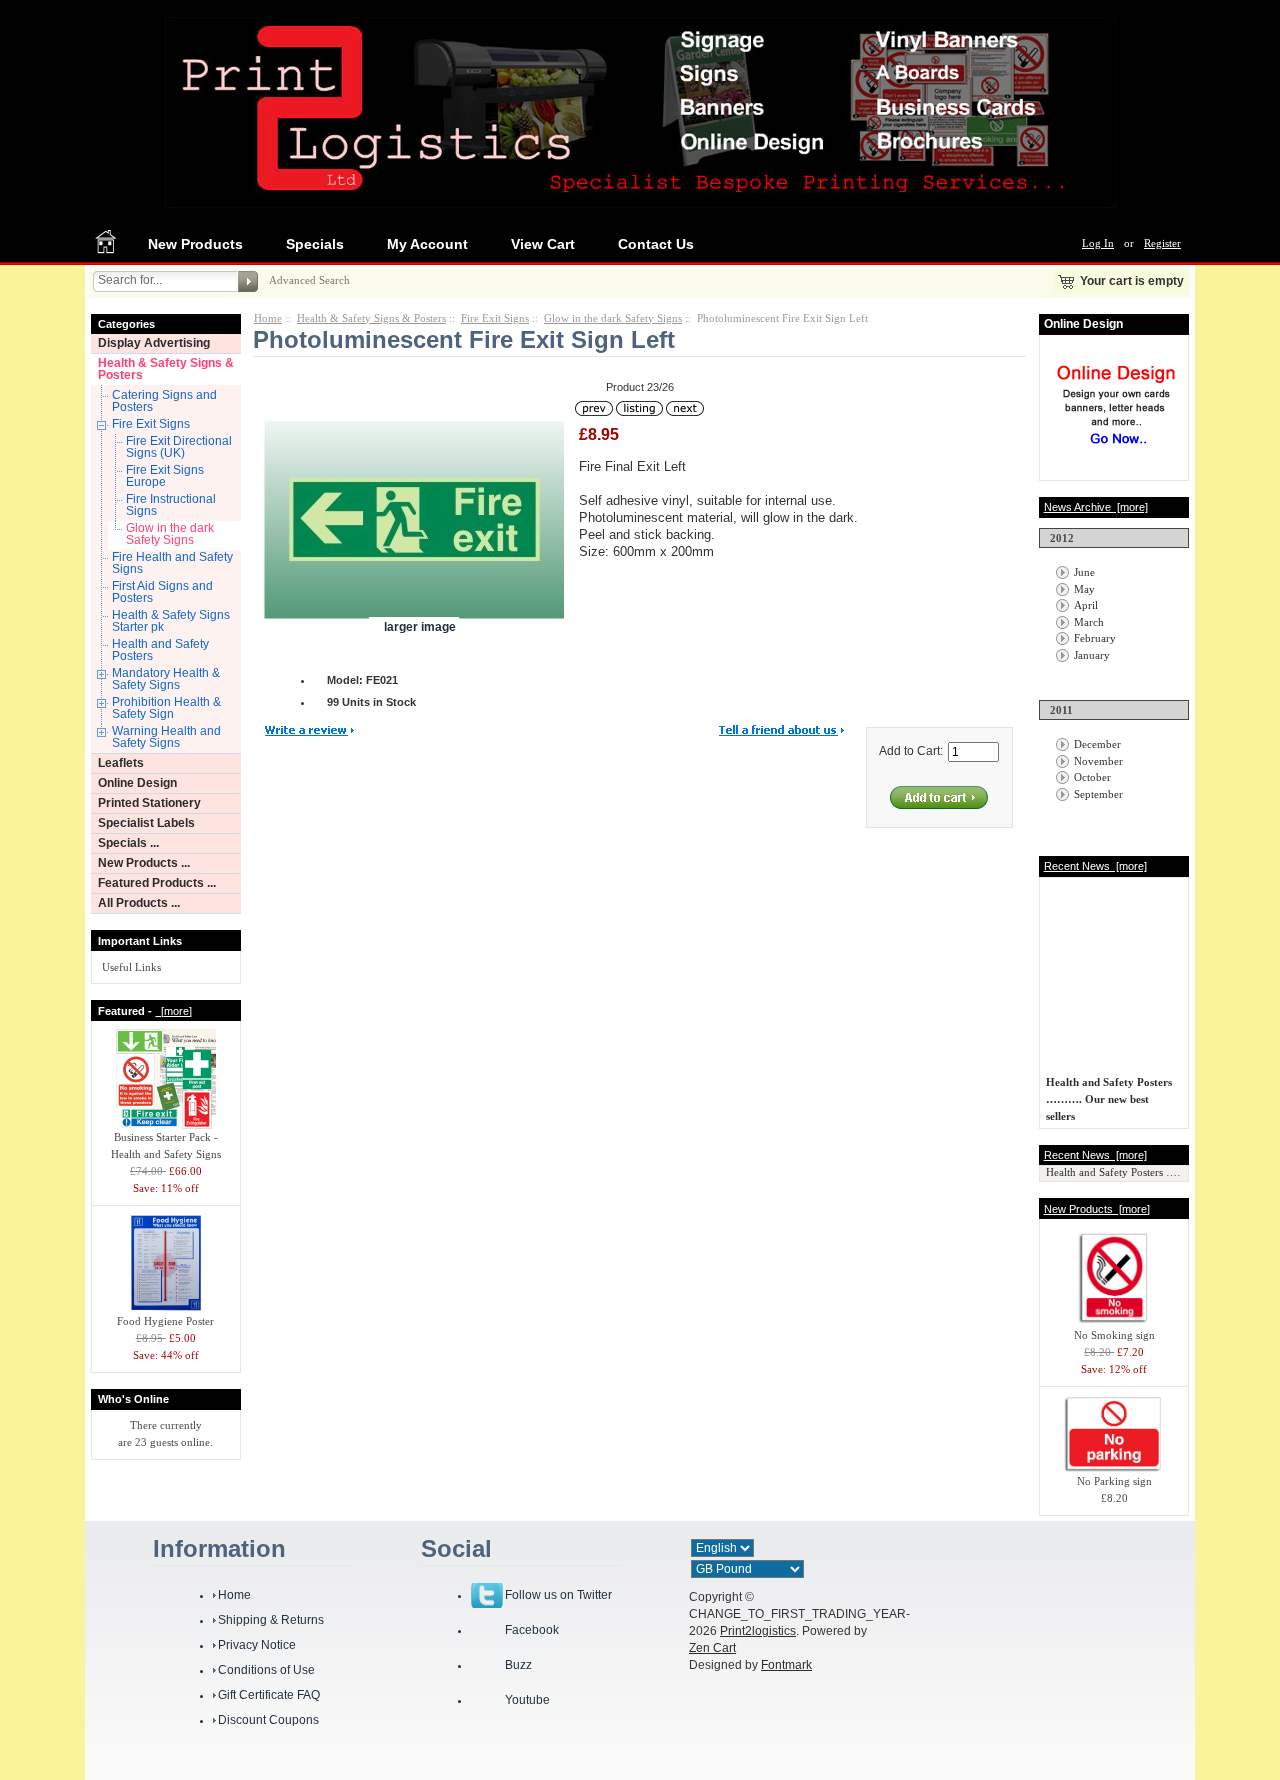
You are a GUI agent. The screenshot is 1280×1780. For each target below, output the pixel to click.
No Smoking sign (1114, 1335)
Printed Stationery (149, 803)
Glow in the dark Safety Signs (170, 534)
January (1092, 655)
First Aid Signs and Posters (162, 592)
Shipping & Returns (271, 1620)
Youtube (527, 1700)
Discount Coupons (268, 1720)
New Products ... (144, 863)
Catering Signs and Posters (164, 401)
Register (1162, 243)
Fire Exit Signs (151, 424)
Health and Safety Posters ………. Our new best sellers (1109, 1094)
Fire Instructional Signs (171, 505)
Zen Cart (712, 1648)
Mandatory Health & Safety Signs (166, 679)
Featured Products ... (157, 883)
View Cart (543, 244)
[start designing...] (1116, 452)
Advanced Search (309, 280)
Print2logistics (758, 1631)
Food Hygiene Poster (165, 1321)
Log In (1098, 243)
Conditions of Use (266, 1670)
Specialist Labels (146, 823)
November (1098, 761)
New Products (195, 244)
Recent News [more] (1095, 866)
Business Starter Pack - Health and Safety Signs (166, 1145)
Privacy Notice (257, 1645)
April (1086, 605)
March (1089, 622)
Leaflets (121, 763)
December (1097, 744)
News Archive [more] (1096, 507)
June (1084, 572)
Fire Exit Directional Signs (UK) (179, 447)
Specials (315, 244)
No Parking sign (1114, 1481)
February (1095, 638)
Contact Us (656, 244)
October (1092, 777)
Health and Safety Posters (160, 650)
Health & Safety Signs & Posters (166, 369)
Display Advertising (154, 343)
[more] (173, 1011)
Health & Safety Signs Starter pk (171, 621)
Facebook (532, 1630)
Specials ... (128, 843)
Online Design (137, 783)
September (1098, 794)
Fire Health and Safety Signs (172, 563)
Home (268, 318)
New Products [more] (1097, 1209)
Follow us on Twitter (558, 1595)
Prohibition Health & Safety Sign (166, 708)
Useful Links (131, 967)
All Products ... (139, 903)
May (1084, 589)
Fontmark (786, 1665)
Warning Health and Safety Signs (166, 737)
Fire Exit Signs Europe (165, 476)
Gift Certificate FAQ (269, 1695)
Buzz (518, 1665)
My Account (427, 244)
